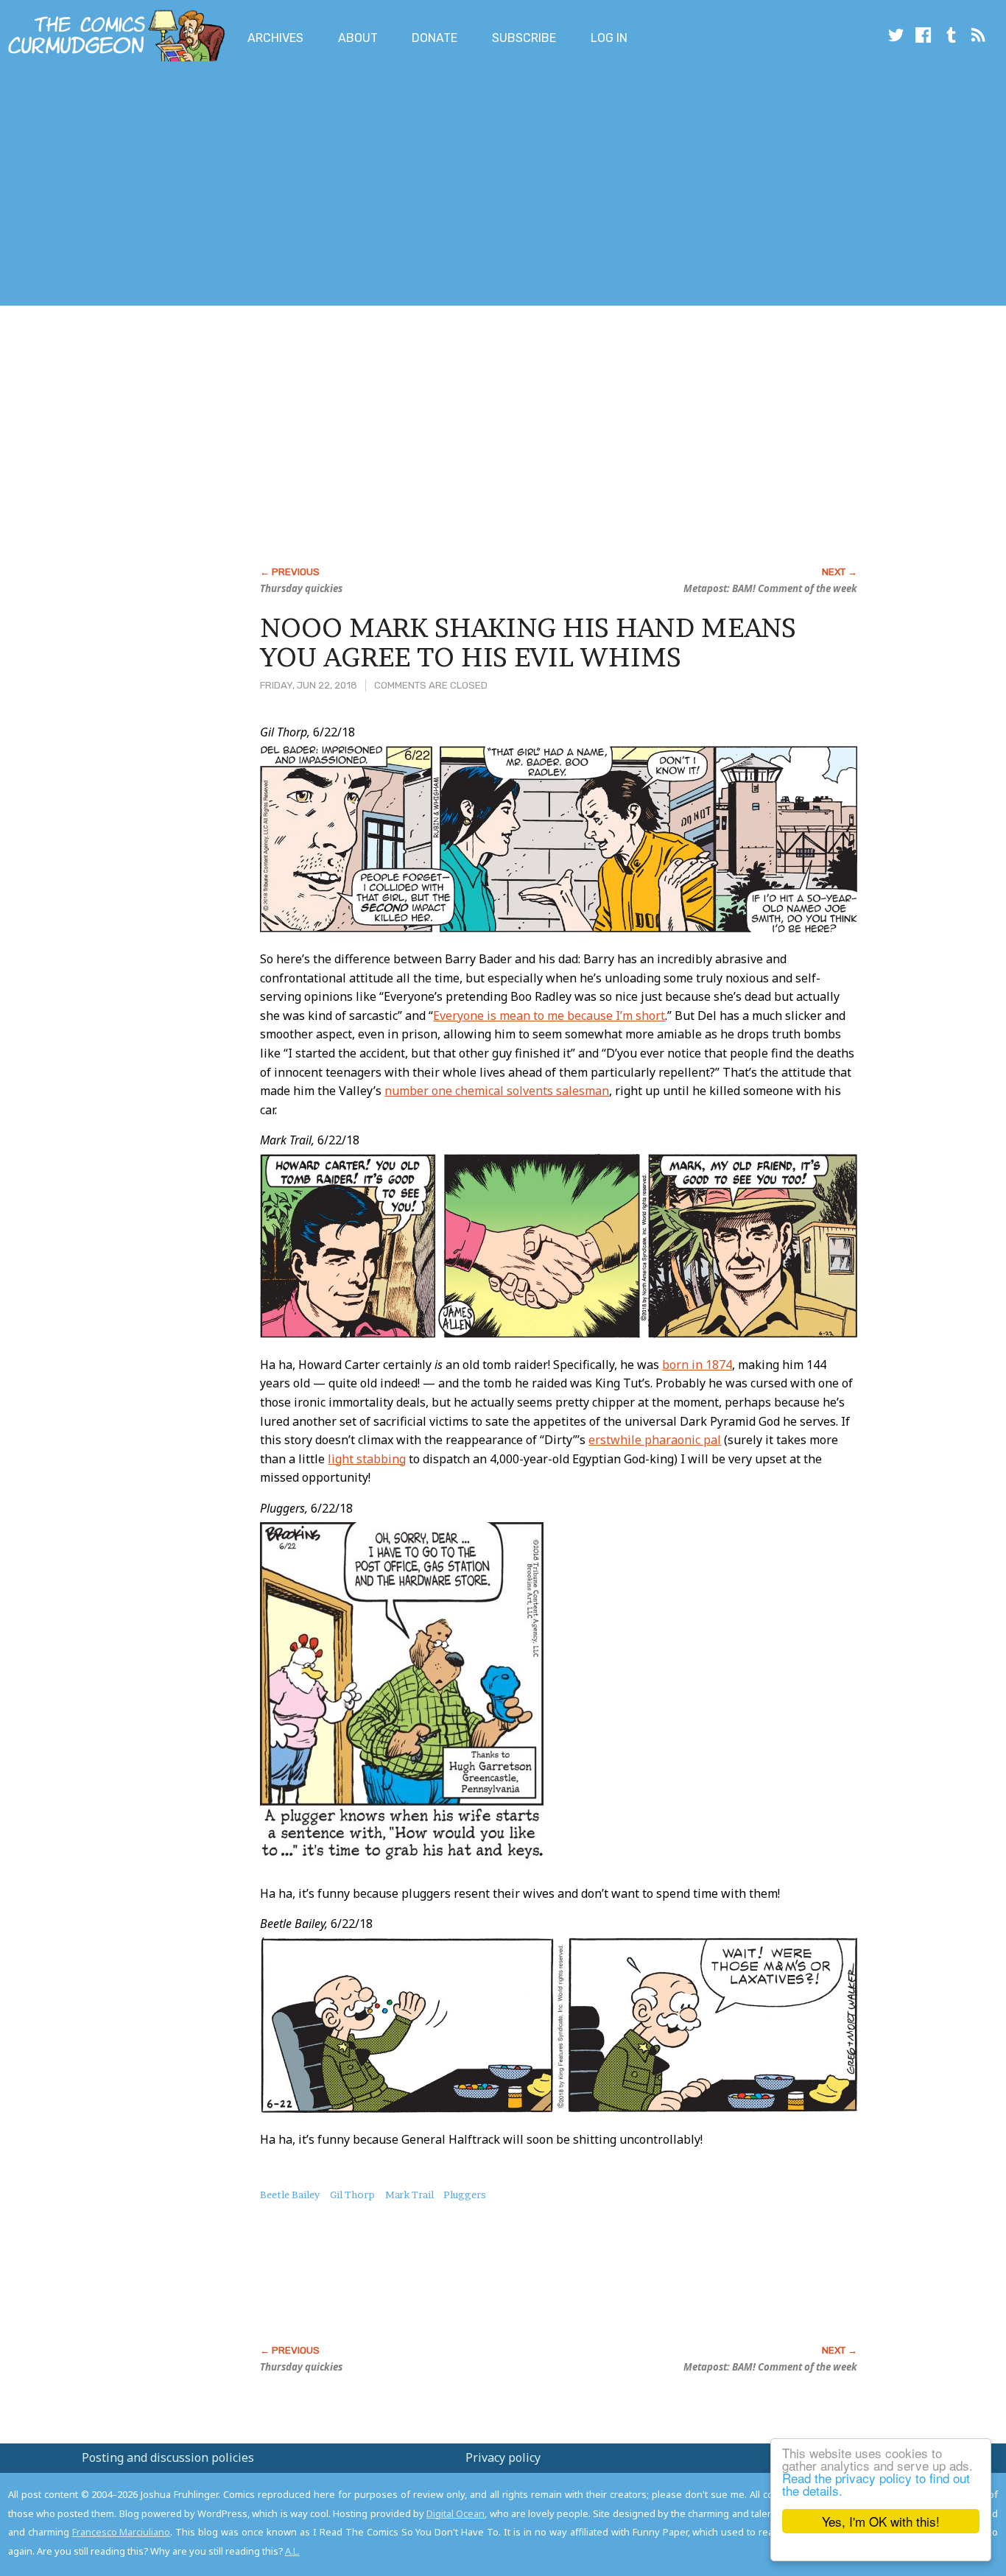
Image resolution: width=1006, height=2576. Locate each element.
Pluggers (465, 2195)
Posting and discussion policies (168, 2457)
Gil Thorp (352, 2195)
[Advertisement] (268, 186)
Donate (435, 38)
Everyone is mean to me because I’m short (549, 1016)
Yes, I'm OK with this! (881, 2521)
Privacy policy (503, 2457)
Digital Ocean (455, 2513)
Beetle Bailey (290, 2195)
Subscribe (524, 38)
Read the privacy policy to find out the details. (876, 2484)
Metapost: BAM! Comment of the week (770, 588)
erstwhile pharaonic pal (655, 1440)
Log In (609, 38)
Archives (275, 38)
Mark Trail (409, 2195)
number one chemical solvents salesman (497, 1091)
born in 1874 (697, 1365)
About (358, 38)
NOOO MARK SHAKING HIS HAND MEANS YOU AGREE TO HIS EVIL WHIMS (528, 642)
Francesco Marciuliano (122, 2532)
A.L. (292, 2551)
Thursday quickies (301, 588)
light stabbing (367, 1459)
